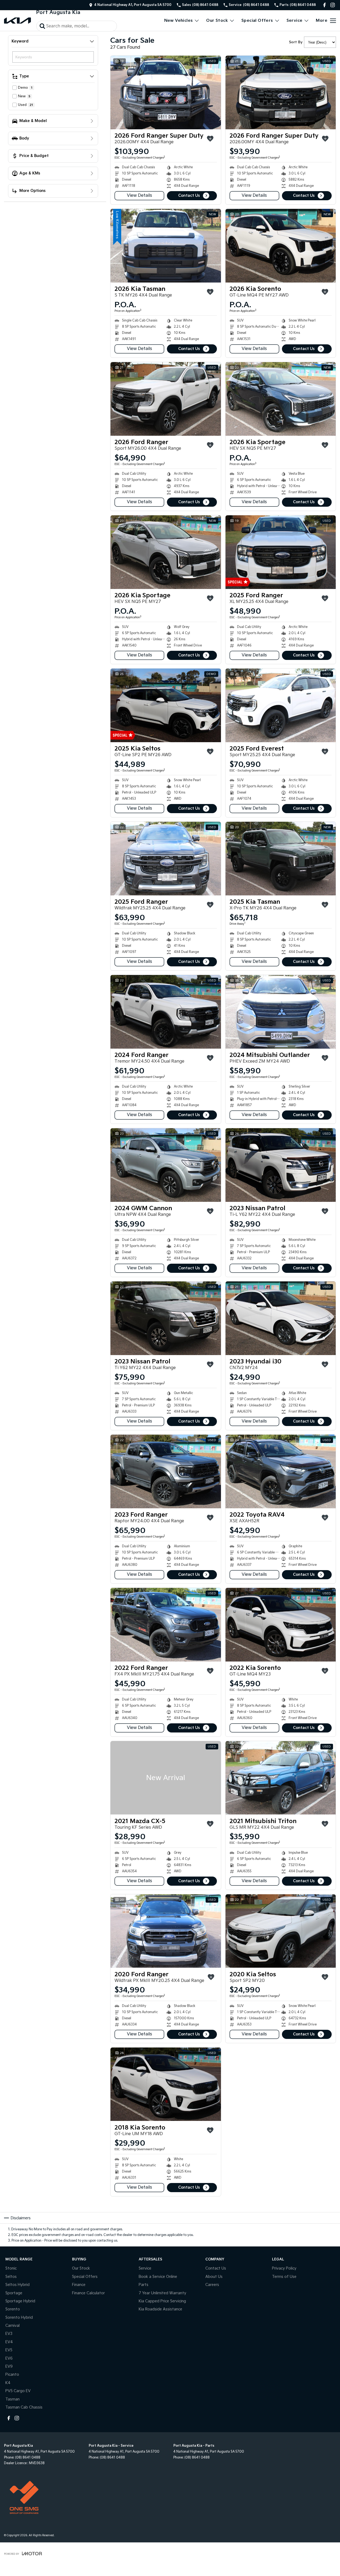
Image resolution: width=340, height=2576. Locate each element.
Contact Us (189, 196)
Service (295, 21)
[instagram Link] (333, 5)
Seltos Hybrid (17, 2285)
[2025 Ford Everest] (281, 705)
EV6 (9, 2358)
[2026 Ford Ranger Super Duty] (166, 92)
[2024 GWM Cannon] (166, 1165)
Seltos (11, 2277)
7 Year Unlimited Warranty (162, 2293)
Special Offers (257, 21)
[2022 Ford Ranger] (166, 1625)
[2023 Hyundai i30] (281, 1318)
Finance (79, 2285)
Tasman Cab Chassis (24, 2407)
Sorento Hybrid (19, 2318)
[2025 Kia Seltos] (166, 705)
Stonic (11, 2268)
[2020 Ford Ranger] (166, 1931)
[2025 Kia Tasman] (281, 859)
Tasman (12, 2399)
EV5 (9, 2350)
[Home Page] (17, 21)
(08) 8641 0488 (28, 2458)
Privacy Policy (284, 2268)
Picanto (12, 2375)
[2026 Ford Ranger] (166, 399)
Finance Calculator (88, 2293)
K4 (8, 2383)
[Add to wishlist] (210, 139)
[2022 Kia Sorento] (281, 1625)
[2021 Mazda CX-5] (166, 1778)
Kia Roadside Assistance (160, 2309)
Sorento (13, 2309)
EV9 (9, 2366)
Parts (144, 2285)
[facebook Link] (325, 5)
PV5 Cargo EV (18, 2391)
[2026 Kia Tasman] (166, 246)
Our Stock (217, 21)
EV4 (9, 2342)
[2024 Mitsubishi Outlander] (281, 1012)
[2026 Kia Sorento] (281, 246)
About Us (214, 2277)
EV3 (9, 2334)
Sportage (14, 2293)
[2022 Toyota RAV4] (281, 1471)
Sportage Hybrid (20, 2301)
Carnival (12, 2326)
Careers (212, 2285)
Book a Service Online (158, 2277)
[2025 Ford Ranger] (281, 552)
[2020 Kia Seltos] (281, 1931)
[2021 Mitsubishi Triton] (281, 1778)
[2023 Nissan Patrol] (281, 1165)
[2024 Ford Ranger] (166, 1012)
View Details (139, 196)
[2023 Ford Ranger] (166, 1471)
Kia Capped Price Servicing (162, 2301)
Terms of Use (284, 2277)
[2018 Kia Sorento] (166, 2084)
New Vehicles (179, 21)
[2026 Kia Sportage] (281, 399)
